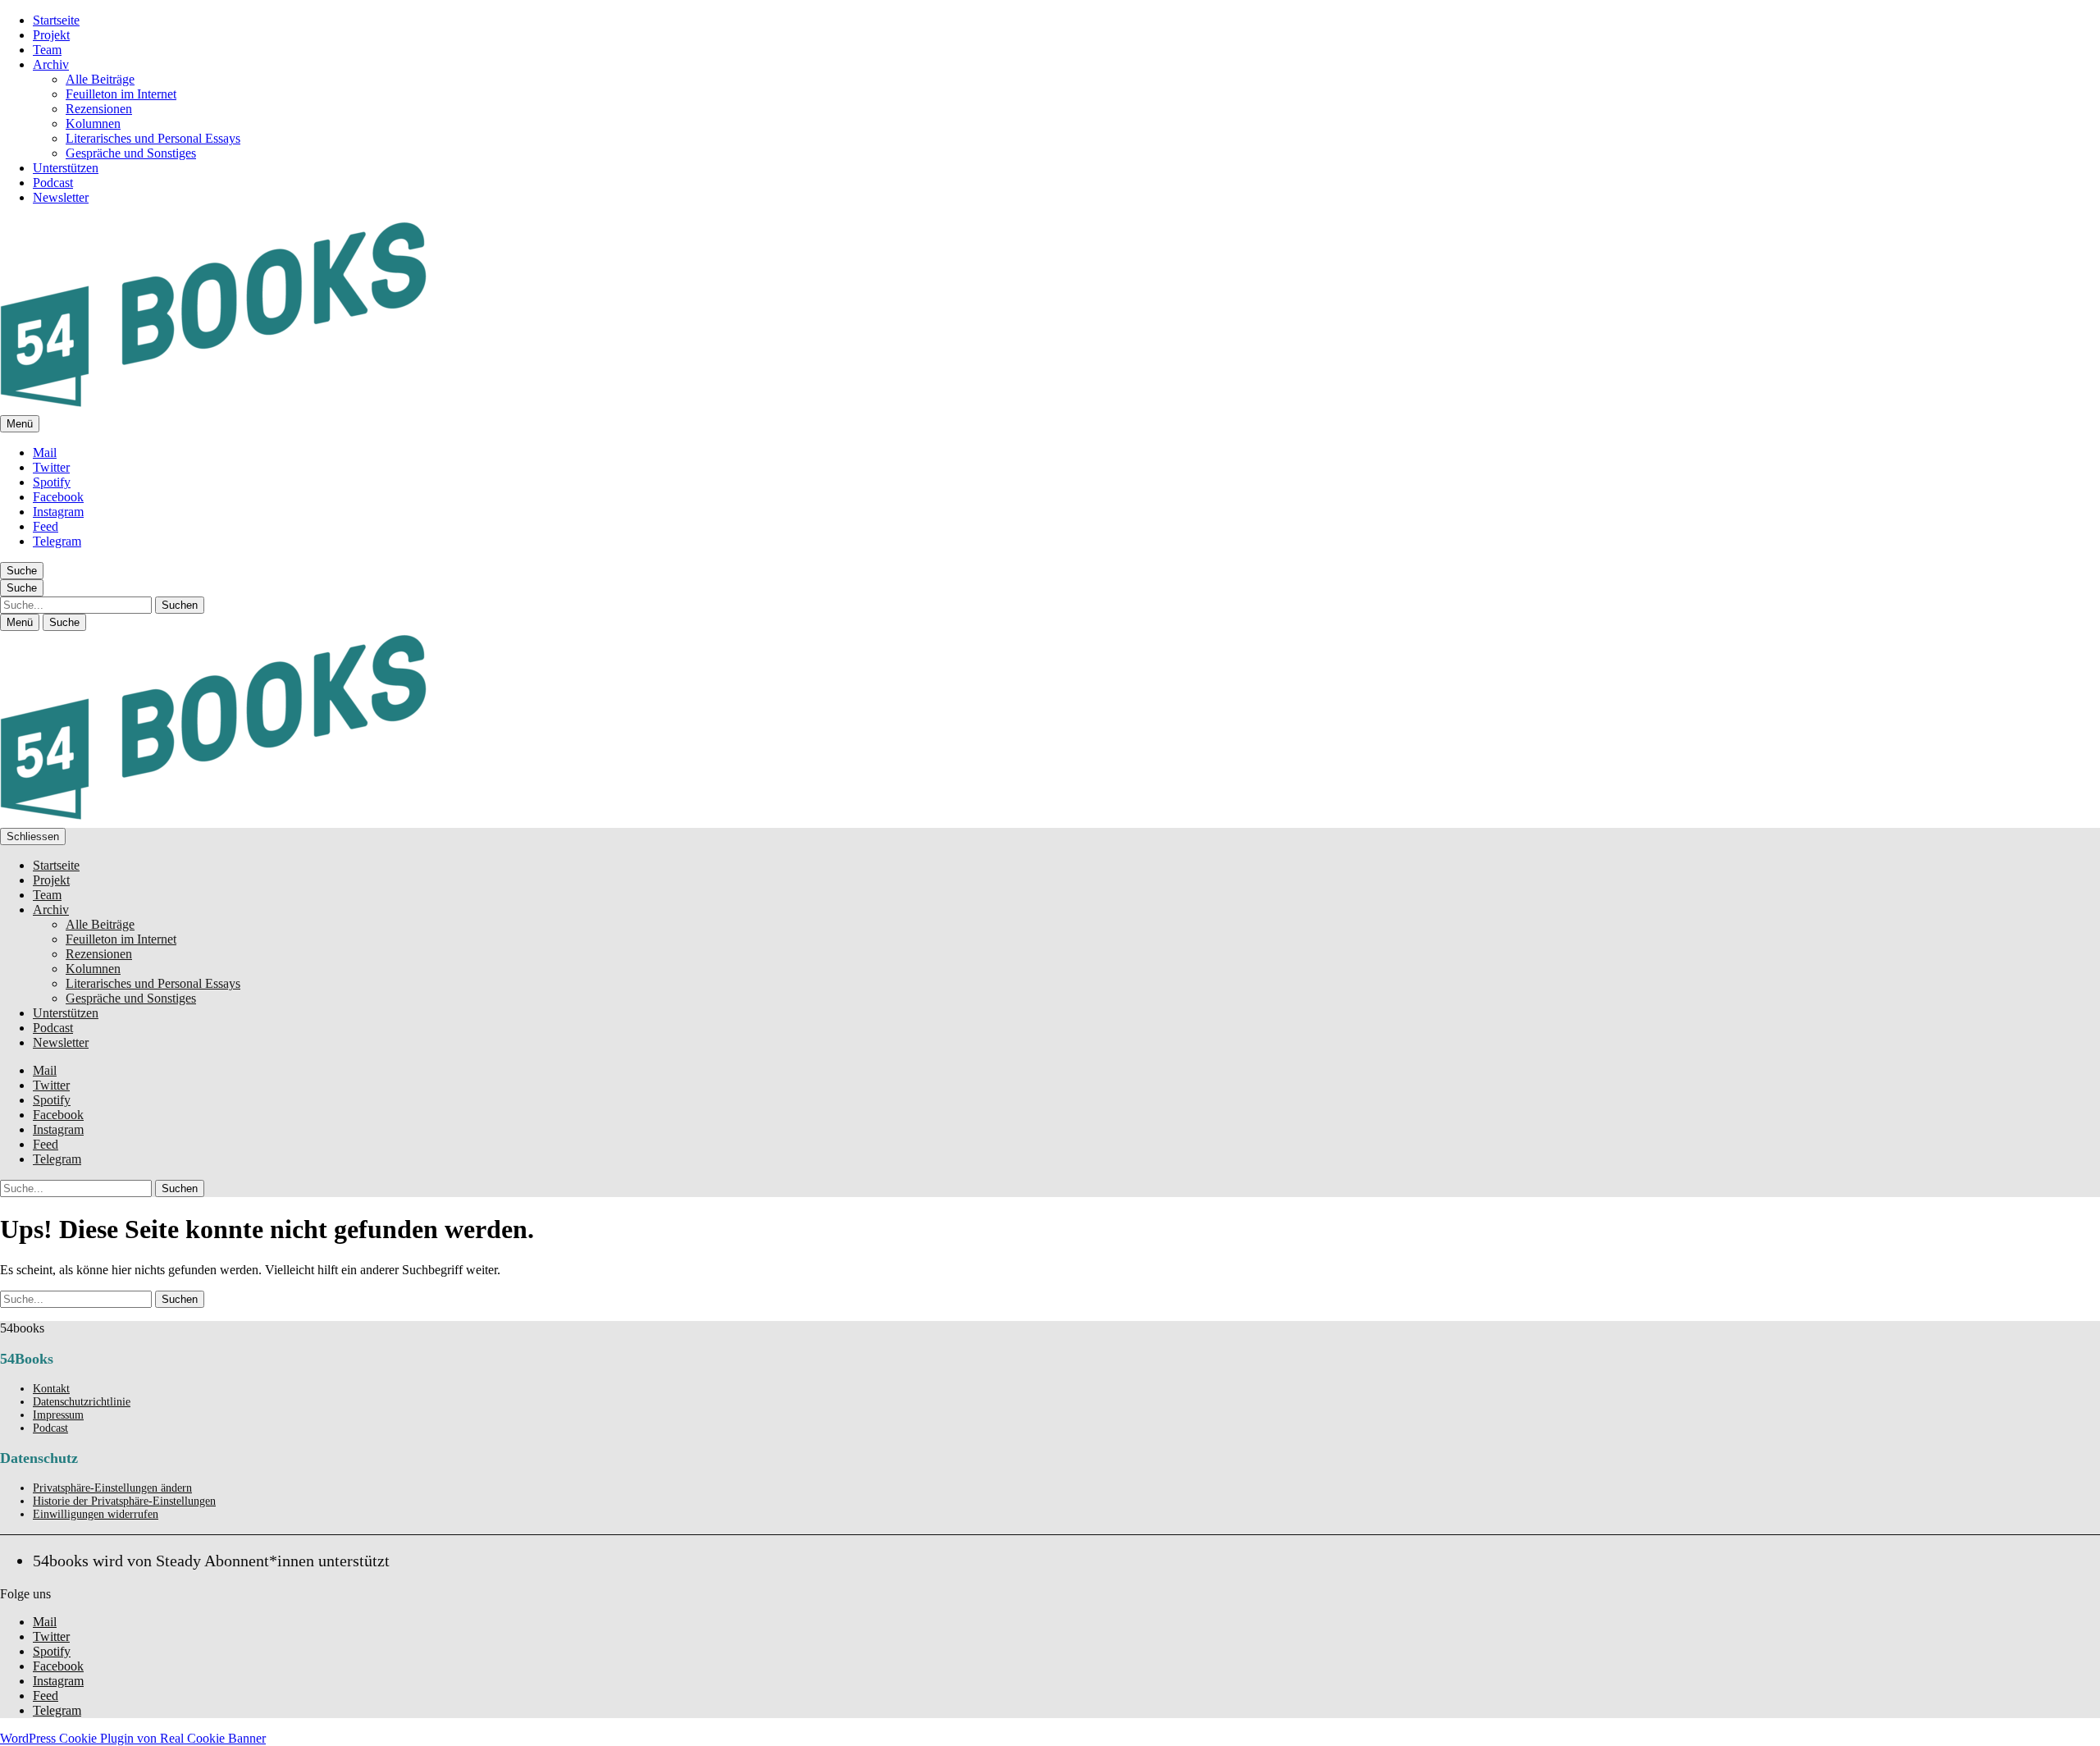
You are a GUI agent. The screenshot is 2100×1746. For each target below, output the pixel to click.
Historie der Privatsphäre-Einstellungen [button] (124, 1501)
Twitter (51, 467)
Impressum (58, 1415)
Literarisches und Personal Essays (153, 138)
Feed (46, 526)
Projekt (51, 35)
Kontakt (51, 1389)
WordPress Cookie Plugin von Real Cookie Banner (133, 1738)
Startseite (56, 20)
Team (47, 50)
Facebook (58, 497)
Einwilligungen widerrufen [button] (96, 1514)
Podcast (53, 183)
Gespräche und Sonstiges (131, 153)
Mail (45, 452)
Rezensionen (99, 109)
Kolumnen (93, 123)
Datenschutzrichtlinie (82, 1402)
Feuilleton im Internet (121, 94)
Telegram (57, 541)
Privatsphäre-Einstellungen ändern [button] (112, 1488)
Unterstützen (66, 168)
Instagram (58, 512)
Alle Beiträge (100, 79)
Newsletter (61, 197)
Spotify (52, 482)
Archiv (51, 64)
